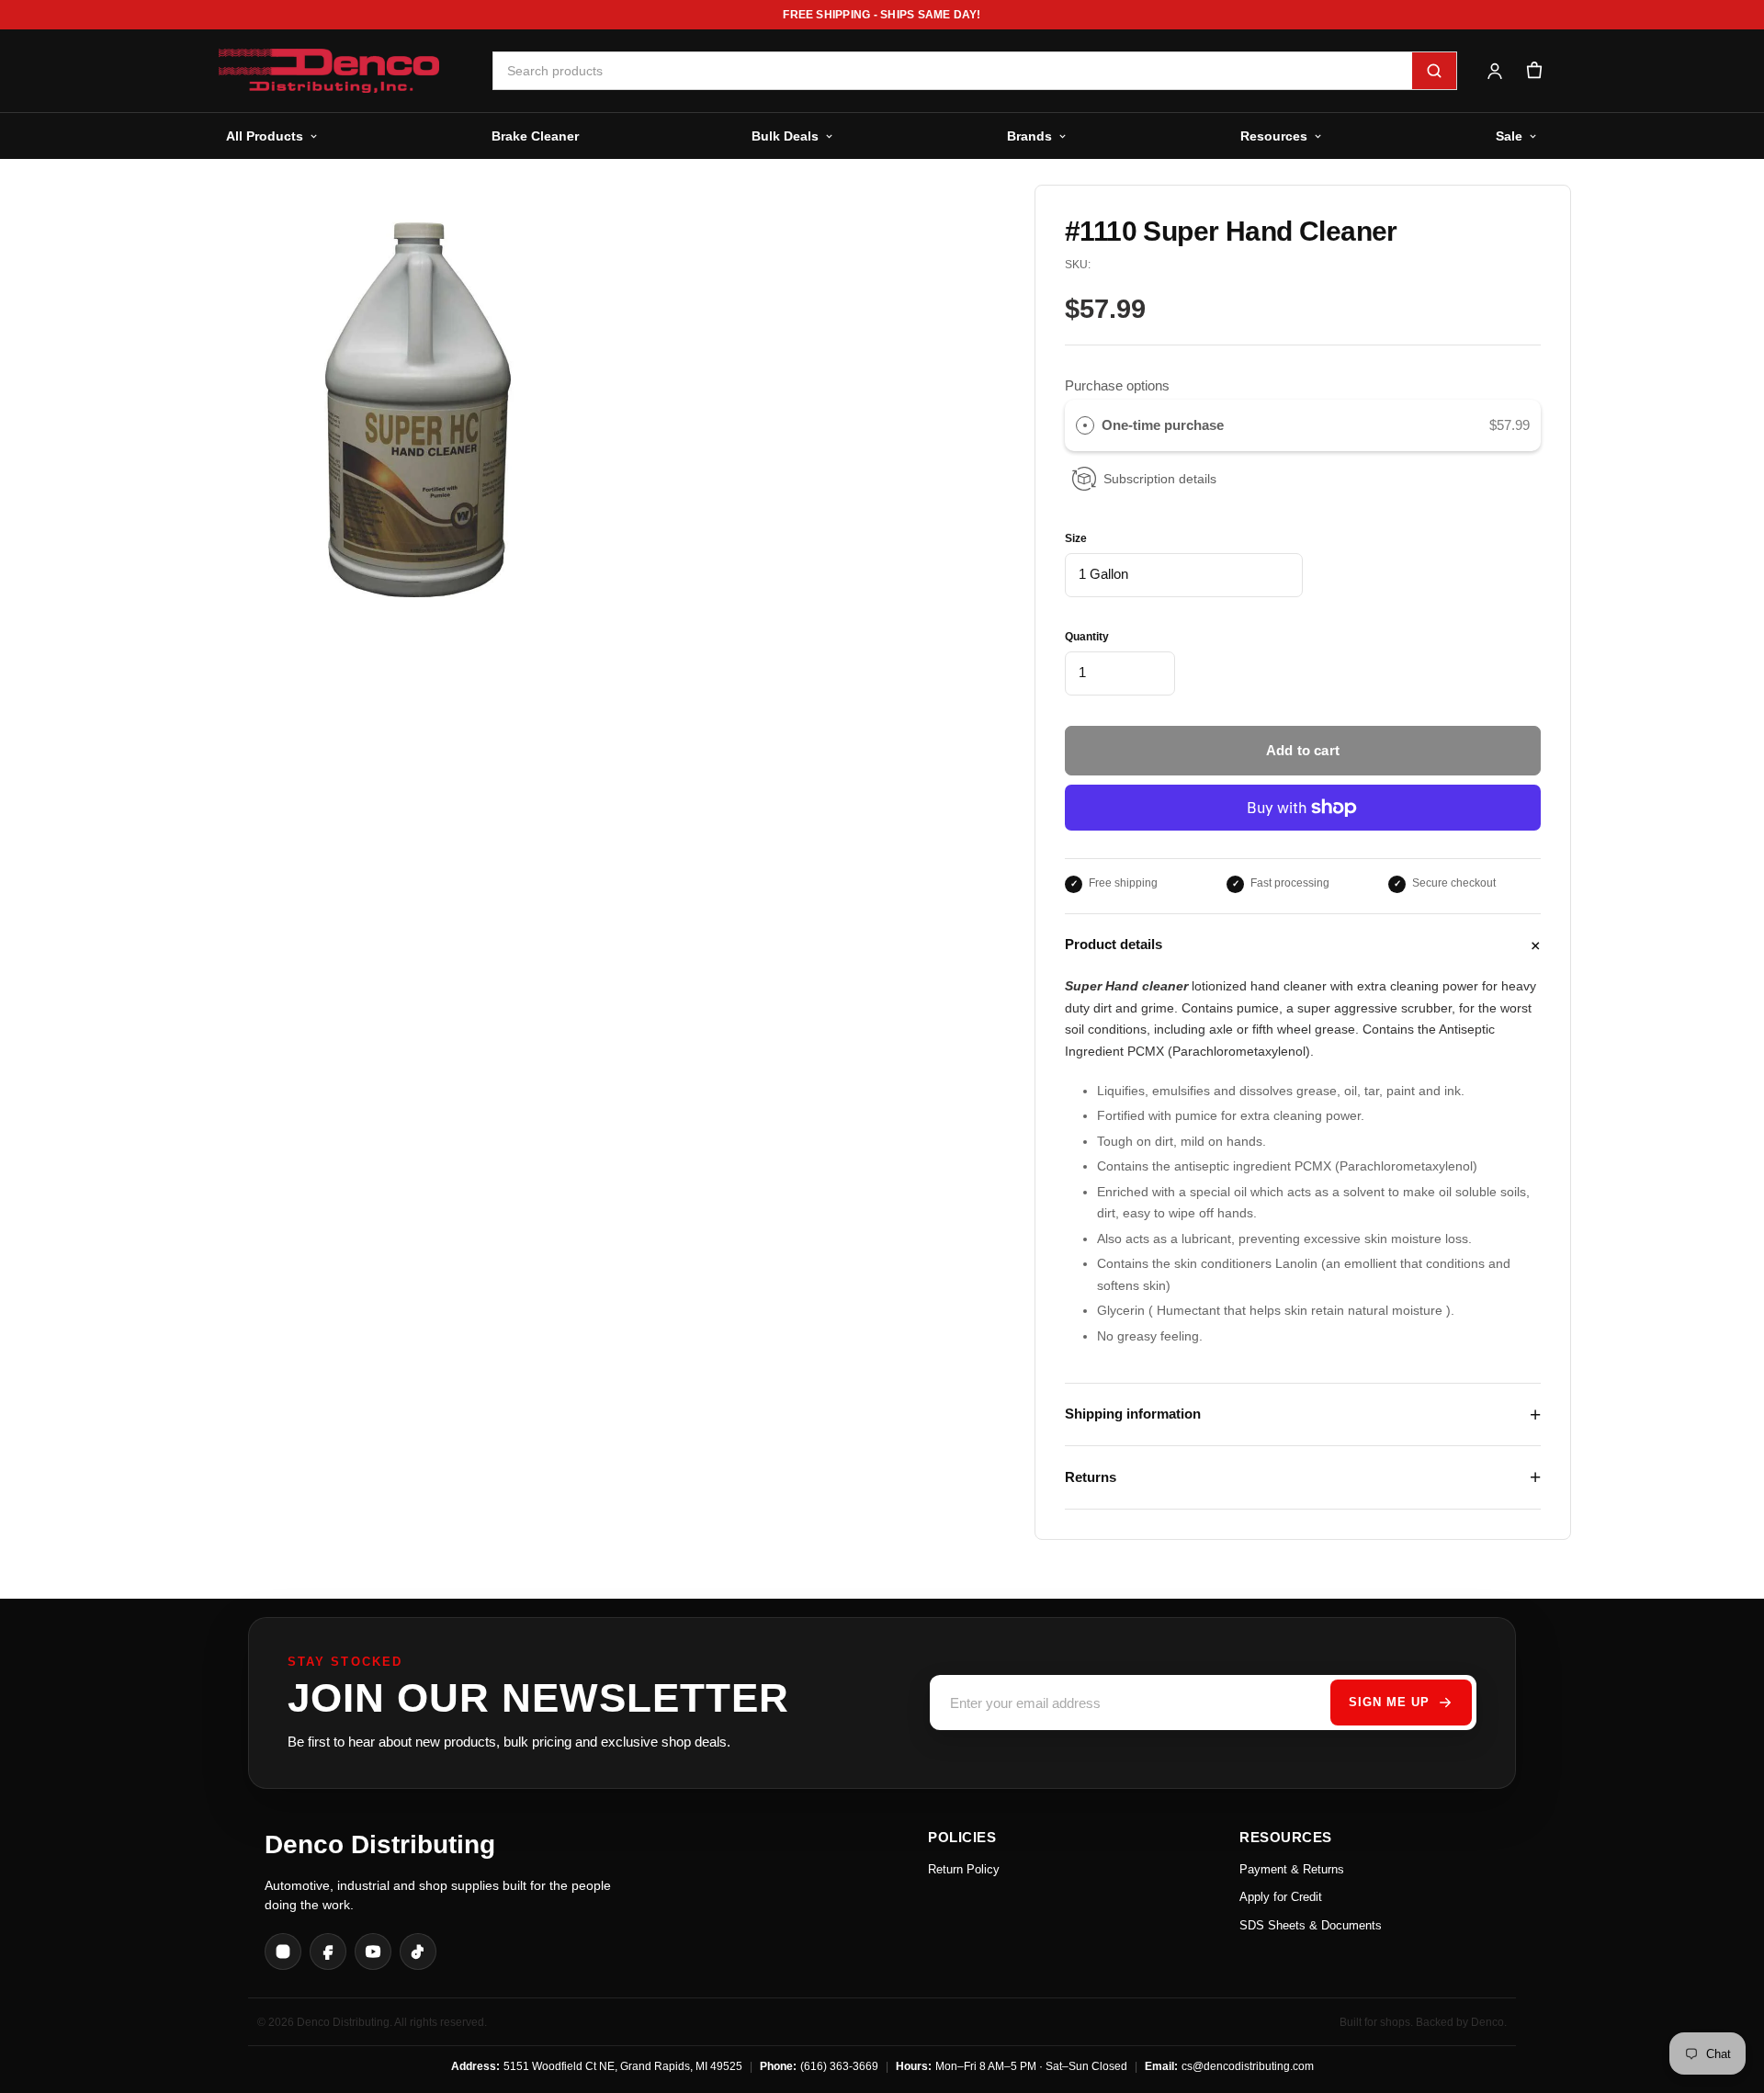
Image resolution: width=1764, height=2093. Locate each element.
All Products (265, 136)
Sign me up (1389, 1702)
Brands (1029, 136)
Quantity (1087, 637)
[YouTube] (373, 1952)
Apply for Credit (1281, 1897)
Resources (1274, 136)
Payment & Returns (1292, 1869)
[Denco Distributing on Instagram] (283, 1952)
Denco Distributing (380, 1844)
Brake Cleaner (535, 136)
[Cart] (1534, 71)
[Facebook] (328, 1952)
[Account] (1494, 71)
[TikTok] (418, 1952)
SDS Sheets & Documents (1311, 1925)
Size (1076, 538)
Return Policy (964, 1869)
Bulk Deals (785, 136)
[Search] (1434, 71)
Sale (1509, 136)
